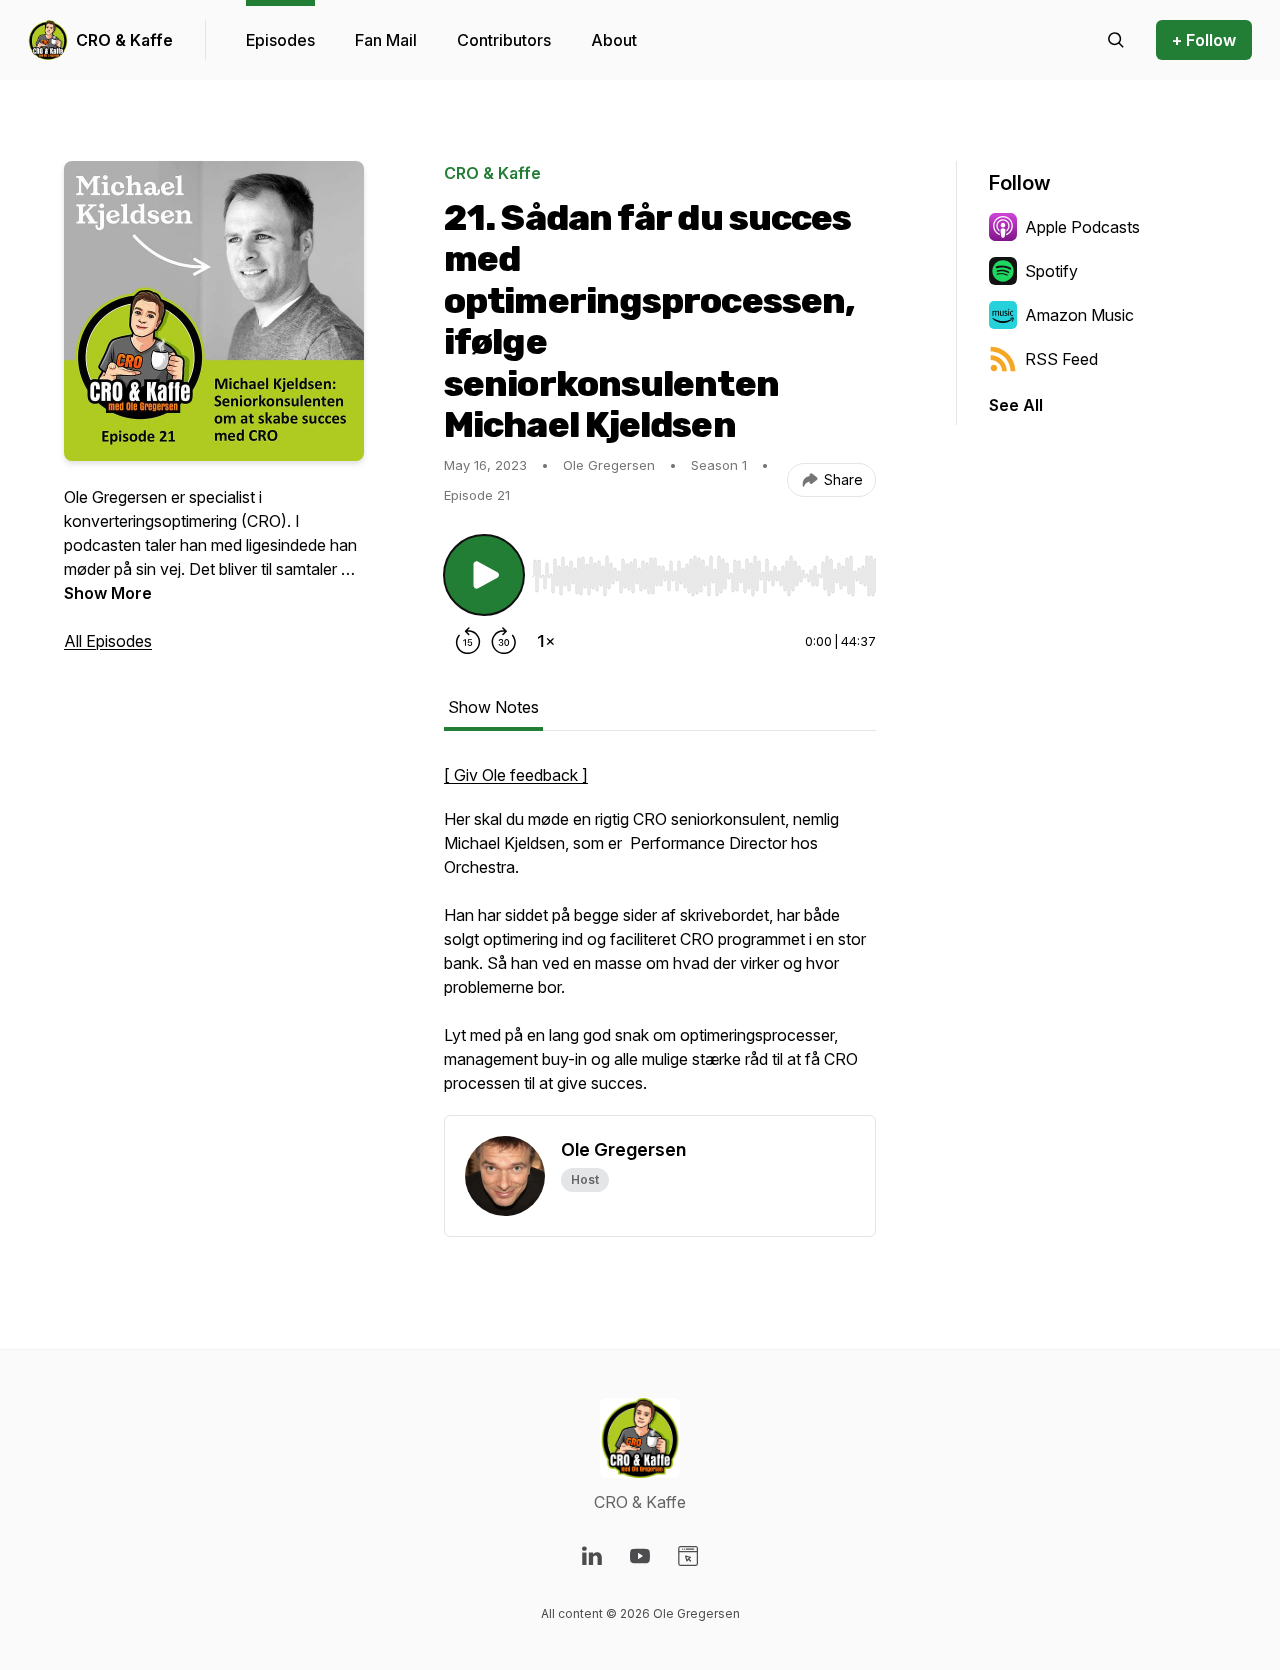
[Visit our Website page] (688, 1556)
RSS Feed (1061, 359)
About (614, 40)
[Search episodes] (1116, 40)
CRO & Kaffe (124, 40)
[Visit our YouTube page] (640, 1556)
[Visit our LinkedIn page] (592, 1556)
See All (1016, 405)
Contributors (504, 40)
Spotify (1051, 271)
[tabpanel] (660, 939)
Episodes (280, 40)
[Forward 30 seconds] (504, 641)
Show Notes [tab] (493, 707)
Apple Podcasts (1082, 227)
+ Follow (1204, 40)
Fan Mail (386, 40)
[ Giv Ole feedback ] (516, 775)
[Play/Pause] (484, 575)
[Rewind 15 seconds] (468, 641)
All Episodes (108, 641)
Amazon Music (1079, 315)
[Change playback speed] (546, 641)
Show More (108, 593)
